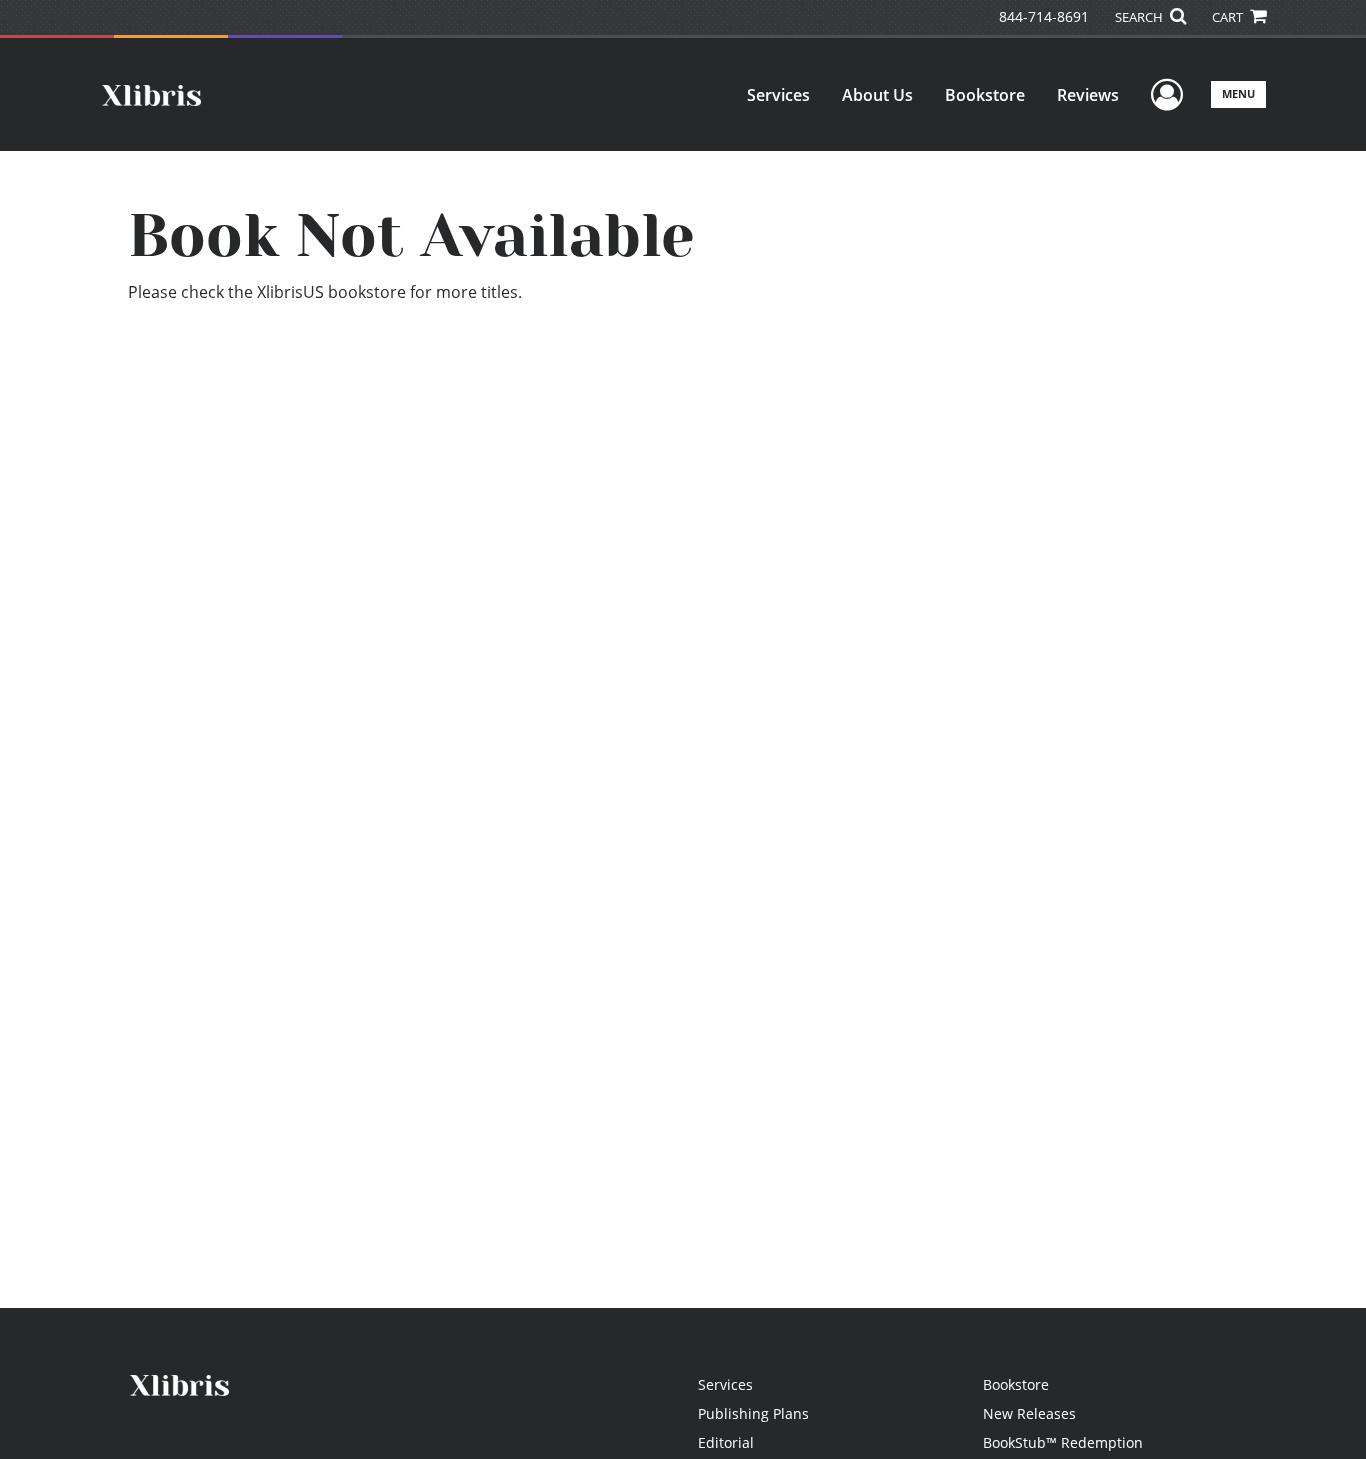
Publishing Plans (753, 1413)
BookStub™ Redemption (1063, 1442)
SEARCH (1140, 17)
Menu (1238, 93)
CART (1229, 17)
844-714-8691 (1044, 16)
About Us (877, 95)
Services (778, 95)
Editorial (726, 1442)
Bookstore (985, 95)
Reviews (1088, 95)
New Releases (1029, 1413)
